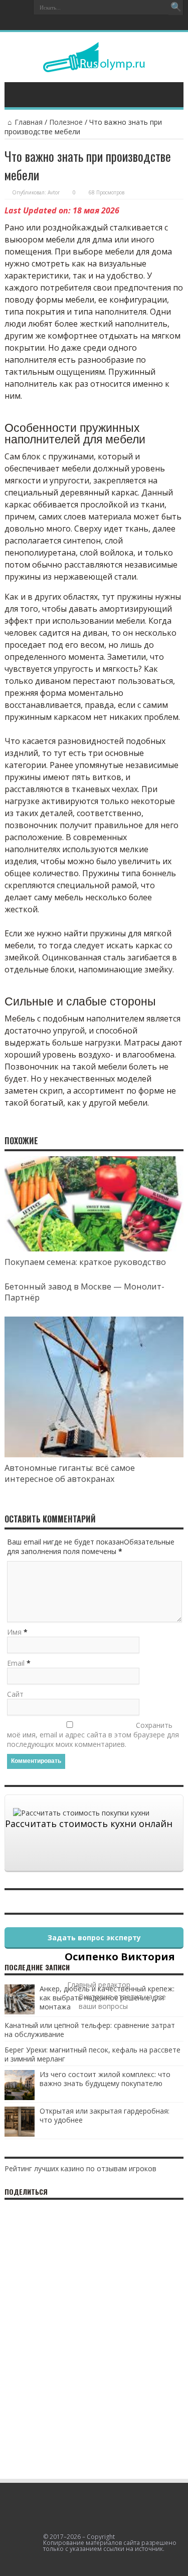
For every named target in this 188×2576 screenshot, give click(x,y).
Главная (29, 122)
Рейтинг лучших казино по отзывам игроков (80, 2168)
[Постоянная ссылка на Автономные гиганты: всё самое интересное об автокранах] (94, 1455)
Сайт (15, 1694)
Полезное (66, 122)
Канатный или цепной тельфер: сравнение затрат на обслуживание (90, 2030)
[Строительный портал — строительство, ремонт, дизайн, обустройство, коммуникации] (94, 65)
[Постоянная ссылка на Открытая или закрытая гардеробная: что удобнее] (20, 2134)
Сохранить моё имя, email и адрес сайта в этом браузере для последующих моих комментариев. (93, 1735)
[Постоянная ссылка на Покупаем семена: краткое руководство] (94, 1249)
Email (16, 1663)
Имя (14, 1632)
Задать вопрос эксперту (94, 1938)
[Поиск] (176, 8)
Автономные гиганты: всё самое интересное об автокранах (70, 1473)
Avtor (54, 192)
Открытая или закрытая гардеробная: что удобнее (105, 2115)
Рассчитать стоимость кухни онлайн (89, 1824)
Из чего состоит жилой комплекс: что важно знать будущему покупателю (105, 2079)
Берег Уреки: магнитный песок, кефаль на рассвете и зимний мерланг (92, 2054)
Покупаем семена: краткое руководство (85, 1262)
